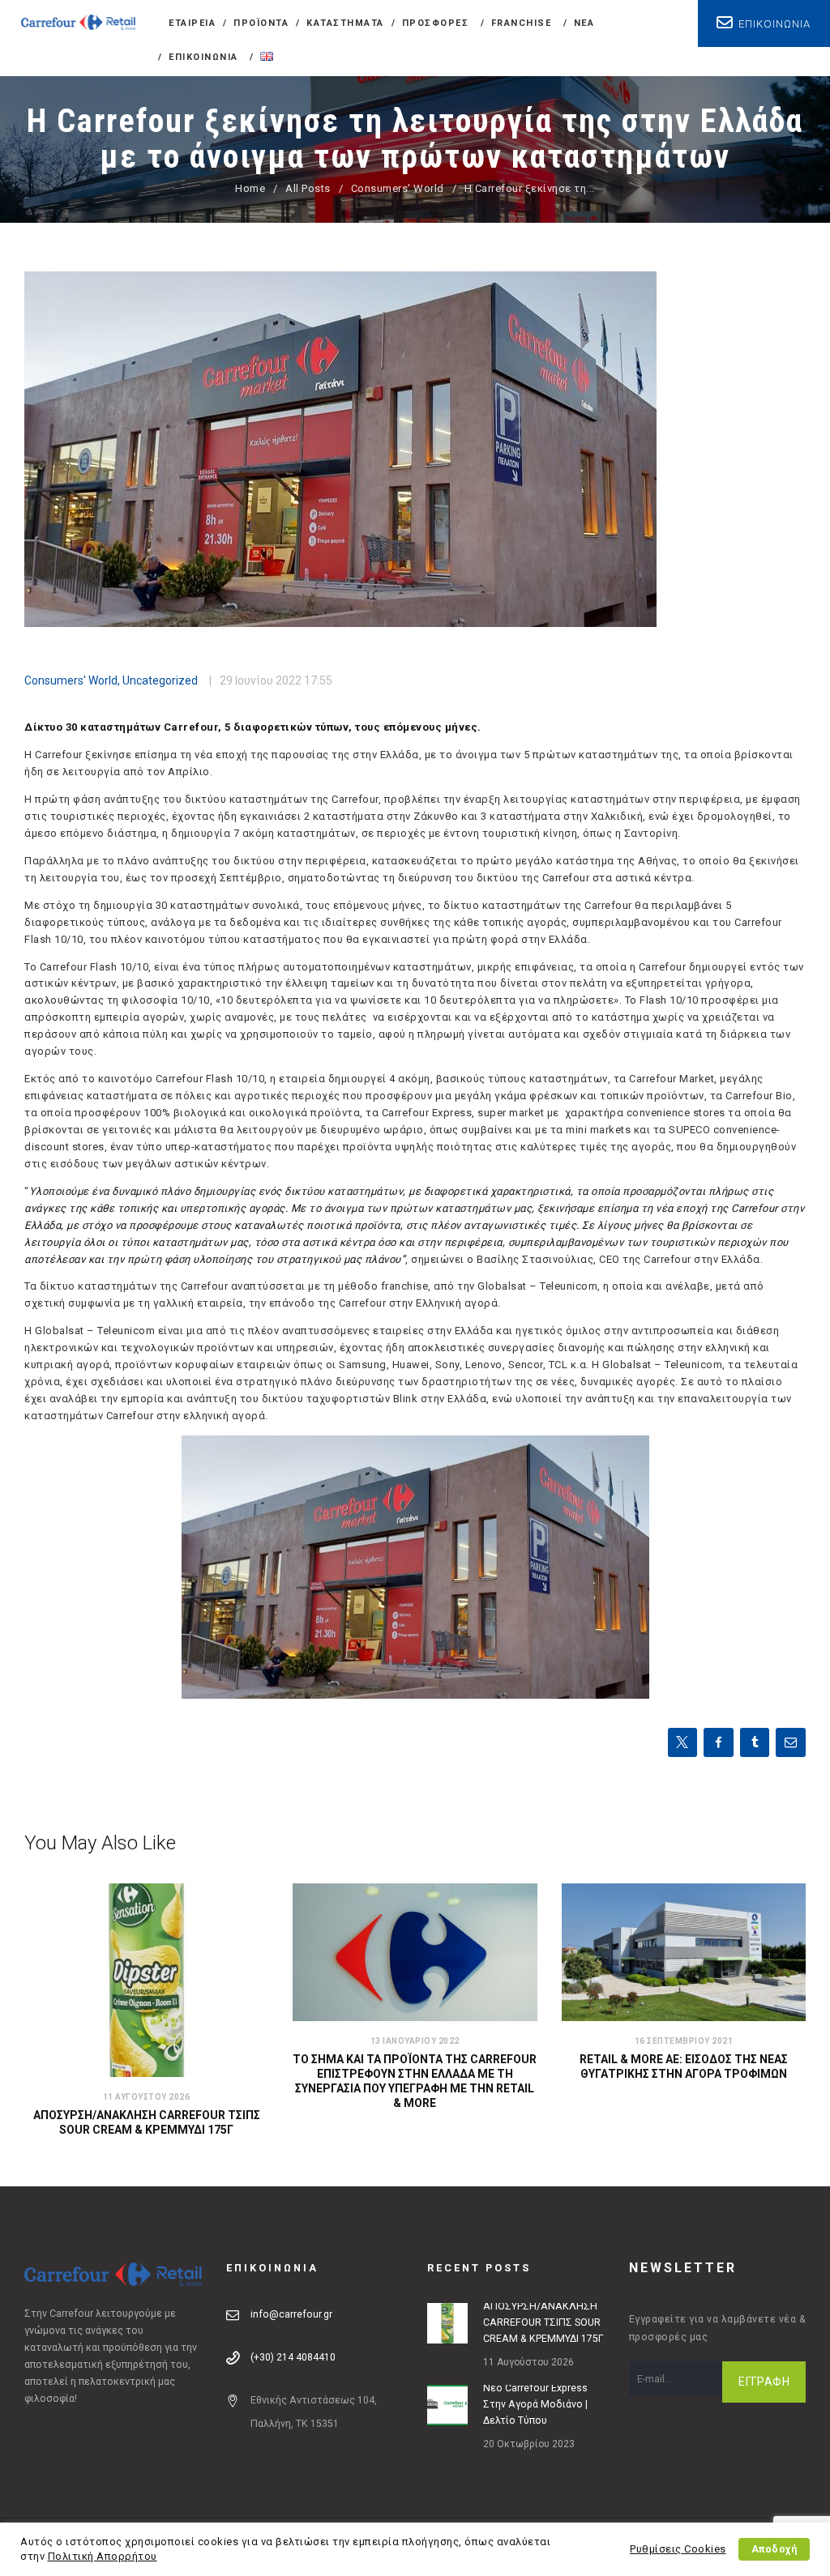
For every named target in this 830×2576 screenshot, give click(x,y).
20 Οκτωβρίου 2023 (529, 2444)
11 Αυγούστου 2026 (147, 2097)
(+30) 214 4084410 (293, 2357)
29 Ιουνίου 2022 (261, 680)
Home (250, 188)
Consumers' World (398, 188)
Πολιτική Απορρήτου (103, 2556)
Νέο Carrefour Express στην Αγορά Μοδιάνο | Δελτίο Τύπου (535, 2404)
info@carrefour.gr (291, 2314)
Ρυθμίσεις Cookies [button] (678, 2549)
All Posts (308, 188)
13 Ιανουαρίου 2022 (415, 2041)
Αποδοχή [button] (774, 2549)
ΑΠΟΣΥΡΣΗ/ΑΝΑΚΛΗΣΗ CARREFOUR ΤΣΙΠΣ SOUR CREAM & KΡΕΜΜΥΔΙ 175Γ (147, 2122)
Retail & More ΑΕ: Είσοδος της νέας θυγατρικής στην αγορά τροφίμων (684, 2066)
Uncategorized (160, 680)
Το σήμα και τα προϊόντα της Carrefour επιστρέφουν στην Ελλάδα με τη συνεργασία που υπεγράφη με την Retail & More (415, 2081)
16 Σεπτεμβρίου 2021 (684, 2041)
